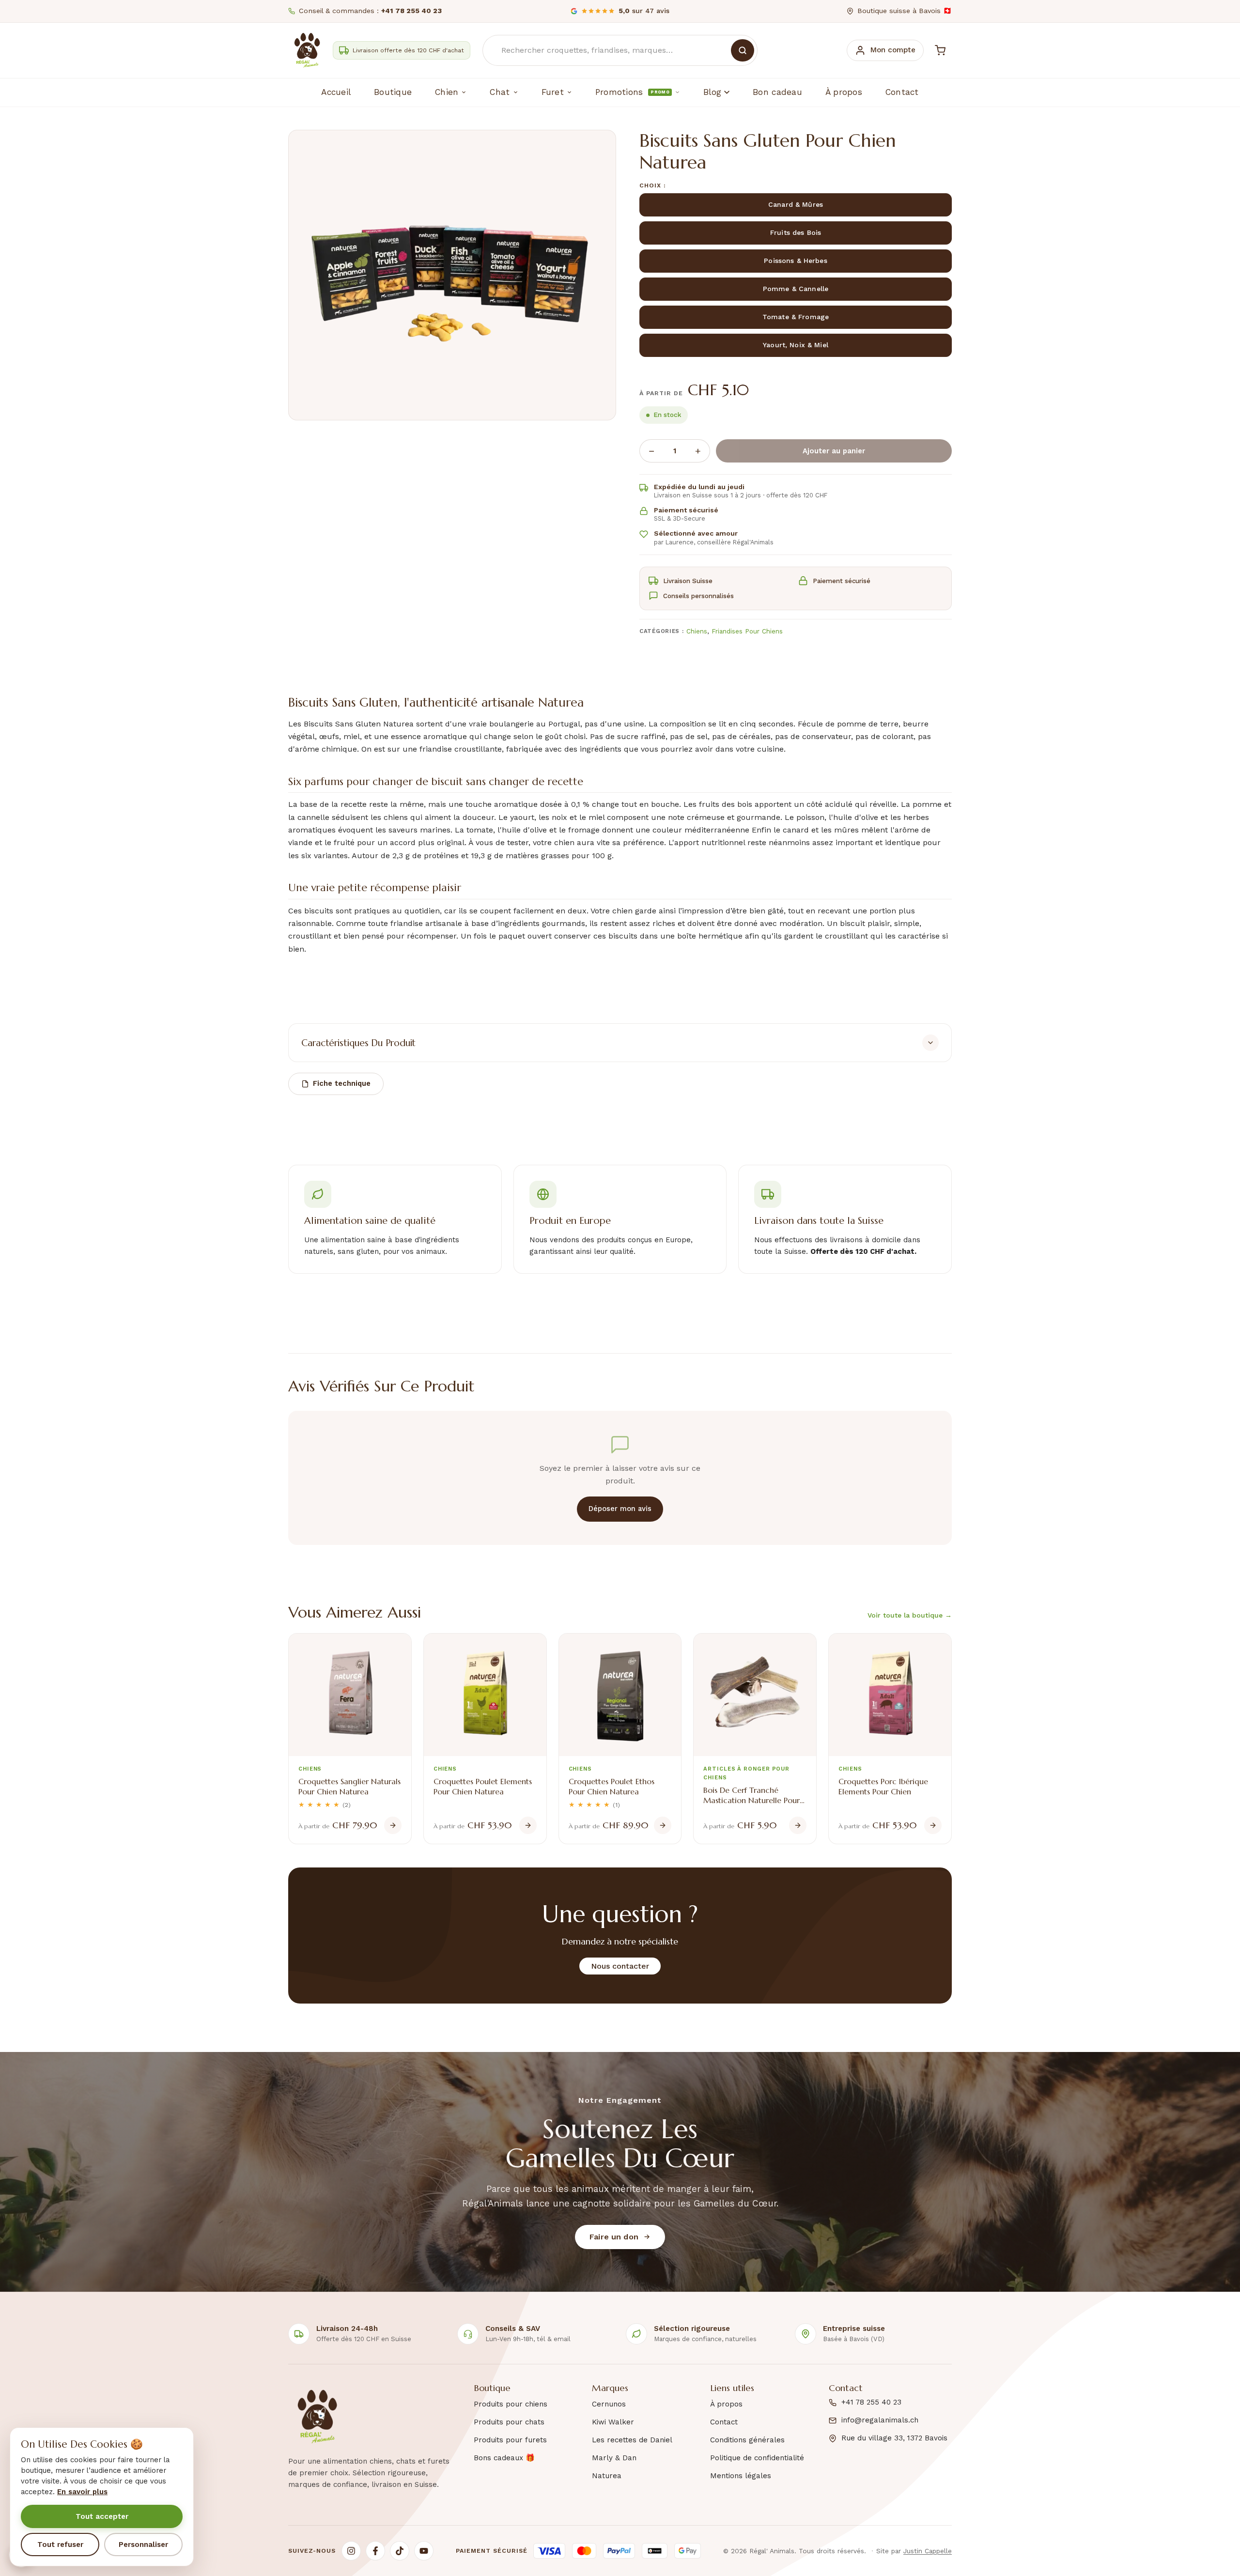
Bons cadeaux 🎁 (504, 2458)
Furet (553, 92)
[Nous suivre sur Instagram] (351, 2551)
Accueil (336, 92)
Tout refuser (60, 2545)
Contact (902, 92)
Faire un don (614, 2237)
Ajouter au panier (834, 451)
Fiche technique (342, 1083)
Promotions (632, 92)
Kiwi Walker (613, 2422)
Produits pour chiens (511, 2404)
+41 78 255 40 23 (871, 2402)
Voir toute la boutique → (910, 1615)
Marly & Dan (614, 2458)
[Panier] (940, 50)
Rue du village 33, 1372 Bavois (894, 2438)
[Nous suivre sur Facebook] (375, 2551)
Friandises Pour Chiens (747, 631)
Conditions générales (747, 2440)
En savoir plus (82, 2492)
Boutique (393, 92)
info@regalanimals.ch (880, 2420)
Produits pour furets (510, 2440)
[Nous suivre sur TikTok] (400, 2551)
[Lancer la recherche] (743, 50)
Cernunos (609, 2404)
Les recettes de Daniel (632, 2440)
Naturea (607, 2476)
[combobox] (620, 50)
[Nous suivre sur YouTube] (424, 2551)
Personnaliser (143, 2545)
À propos (844, 92)
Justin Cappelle (928, 2551)
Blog (712, 92)
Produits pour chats (509, 2422)
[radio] (796, 205)
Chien (447, 92)
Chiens (697, 631)
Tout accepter (102, 2516)
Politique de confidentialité (757, 2458)
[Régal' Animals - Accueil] (307, 50)
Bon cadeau (777, 92)
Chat (500, 92)
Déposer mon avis (620, 1509)
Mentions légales (741, 2476)
